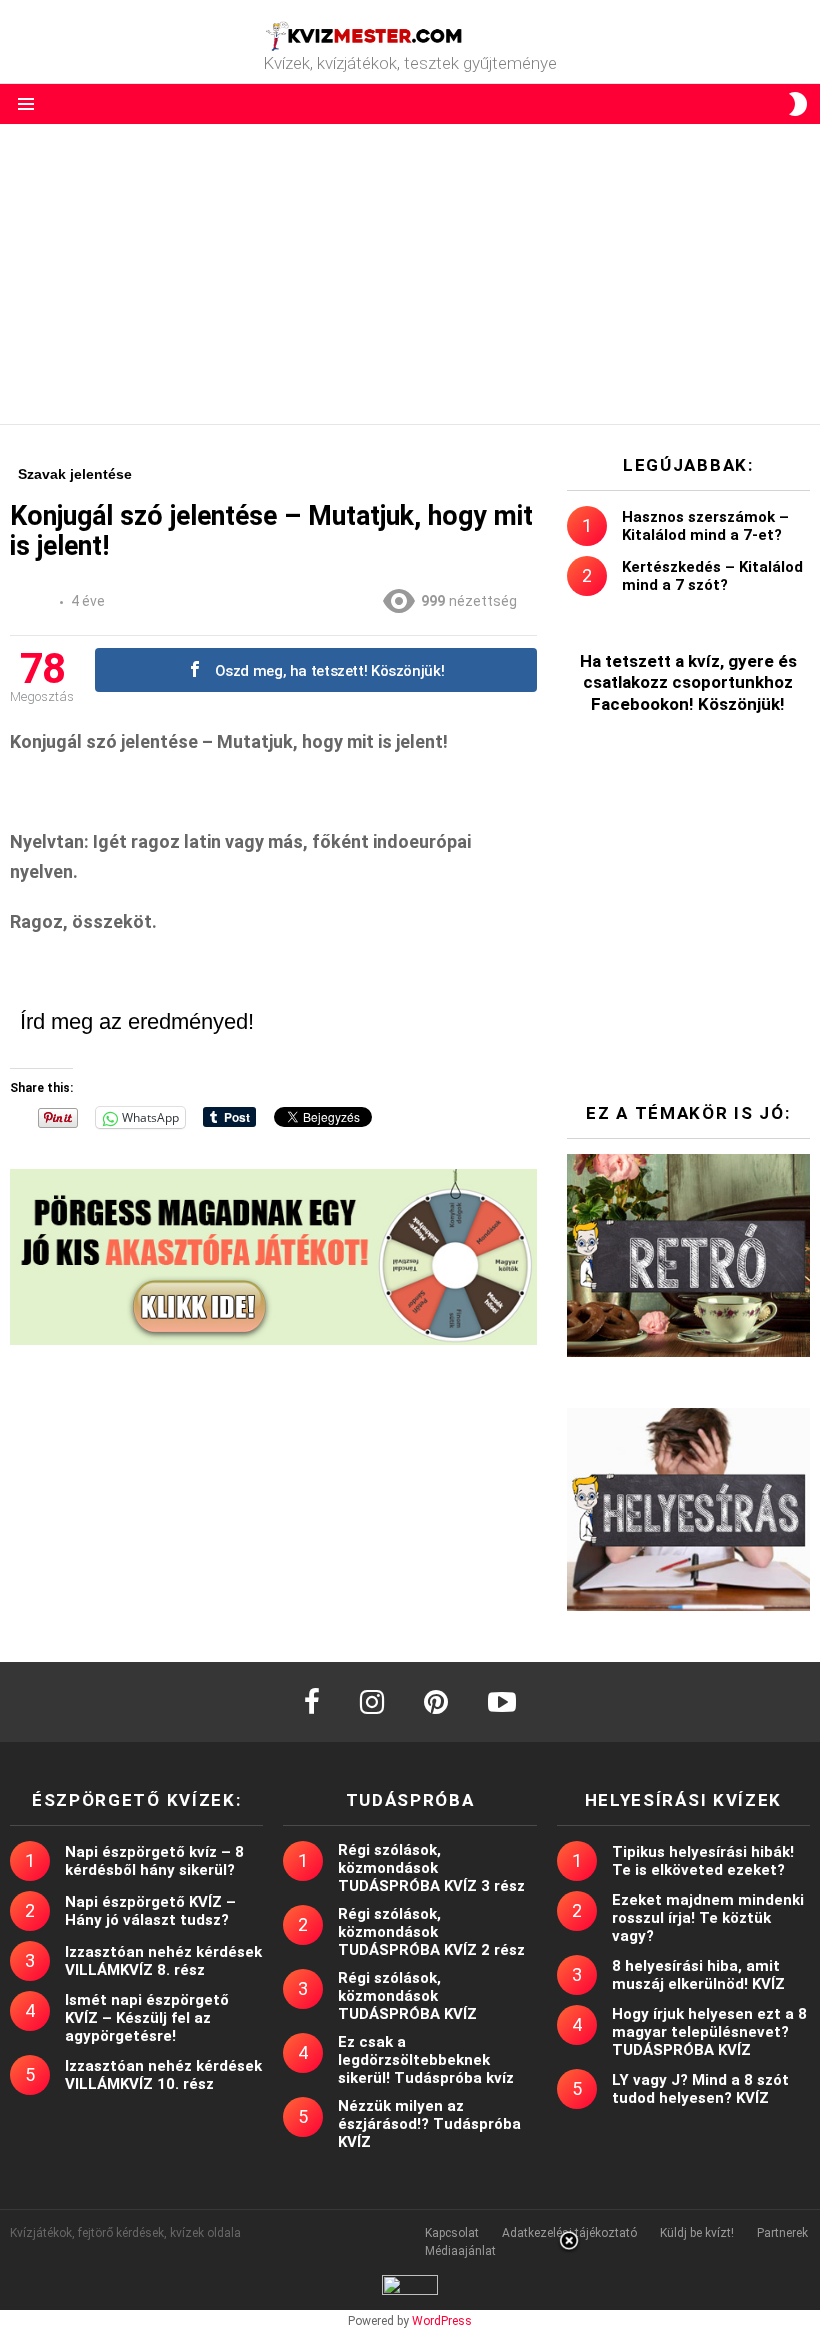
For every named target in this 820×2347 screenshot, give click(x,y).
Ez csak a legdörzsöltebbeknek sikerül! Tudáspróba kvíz (426, 2060)
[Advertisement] (410, 274)
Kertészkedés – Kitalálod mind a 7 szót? (712, 576)
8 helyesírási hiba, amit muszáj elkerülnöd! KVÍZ (698, 1975)
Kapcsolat (452, 2233)
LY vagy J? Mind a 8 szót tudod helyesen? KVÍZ (700, 2089)
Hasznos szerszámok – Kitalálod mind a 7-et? (705, 526)
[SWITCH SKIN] (798, 104)
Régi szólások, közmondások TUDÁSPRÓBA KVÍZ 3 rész (431, 1868)
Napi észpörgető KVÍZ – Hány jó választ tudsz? (150, 1911)
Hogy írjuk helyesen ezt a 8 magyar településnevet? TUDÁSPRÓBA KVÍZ (709, 2032)
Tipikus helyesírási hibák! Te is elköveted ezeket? (703, 1861)
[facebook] (312, 1702)
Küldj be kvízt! (697, 2233)
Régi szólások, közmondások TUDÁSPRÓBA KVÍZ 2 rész (431, 1932)
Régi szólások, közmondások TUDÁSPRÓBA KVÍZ (407, 1996)
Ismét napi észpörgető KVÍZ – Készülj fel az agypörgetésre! (147, 2018)
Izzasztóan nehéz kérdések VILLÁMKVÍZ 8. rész (163, 1961)
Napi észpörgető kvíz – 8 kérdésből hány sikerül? (154, 1861)
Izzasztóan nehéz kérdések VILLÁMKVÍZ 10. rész (163, 2075)
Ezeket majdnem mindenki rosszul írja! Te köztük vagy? (708, 1918)
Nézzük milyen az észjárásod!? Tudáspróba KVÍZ (429, 2124)
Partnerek (782, 2233)
